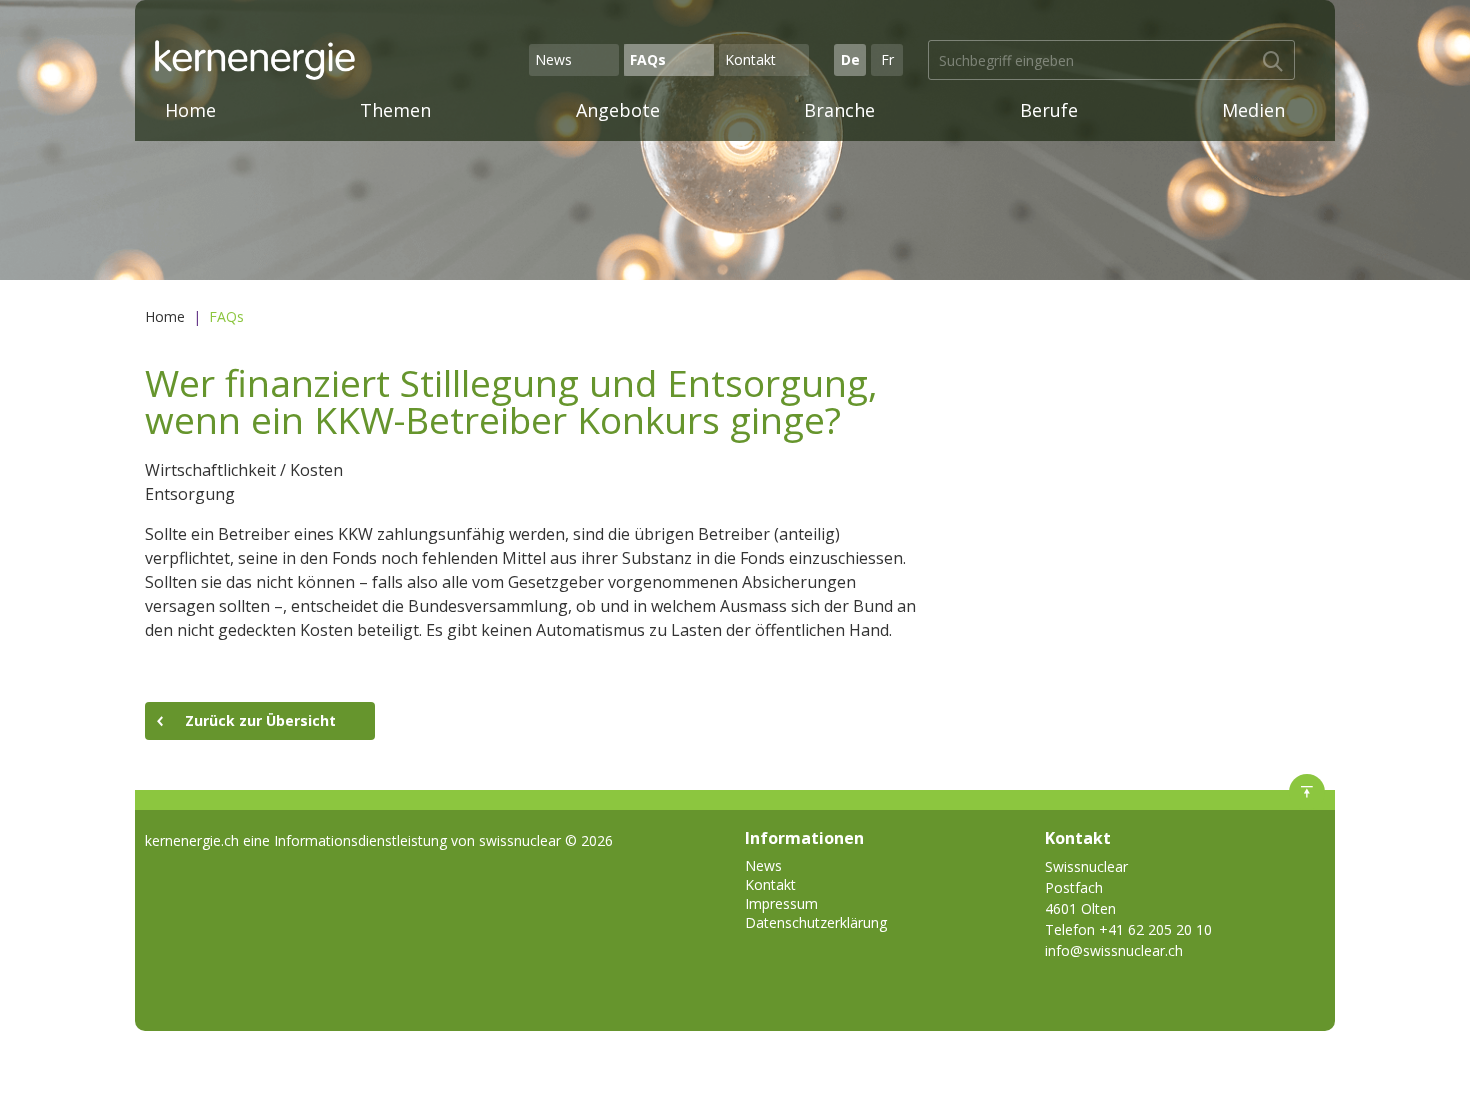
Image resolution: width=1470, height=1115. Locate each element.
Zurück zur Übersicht (260, 720)
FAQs (648, 59)
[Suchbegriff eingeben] (1273, 62)
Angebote (618, 110)
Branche (839, 110)
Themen (395, 110)
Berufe (1049, 110)
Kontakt (750, 59)
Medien (1253, 110)
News (553, 59)
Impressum (781, 903)
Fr (887, 59)
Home (190, 110)
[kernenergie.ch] (338, 60)
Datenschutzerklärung (816, 922)
